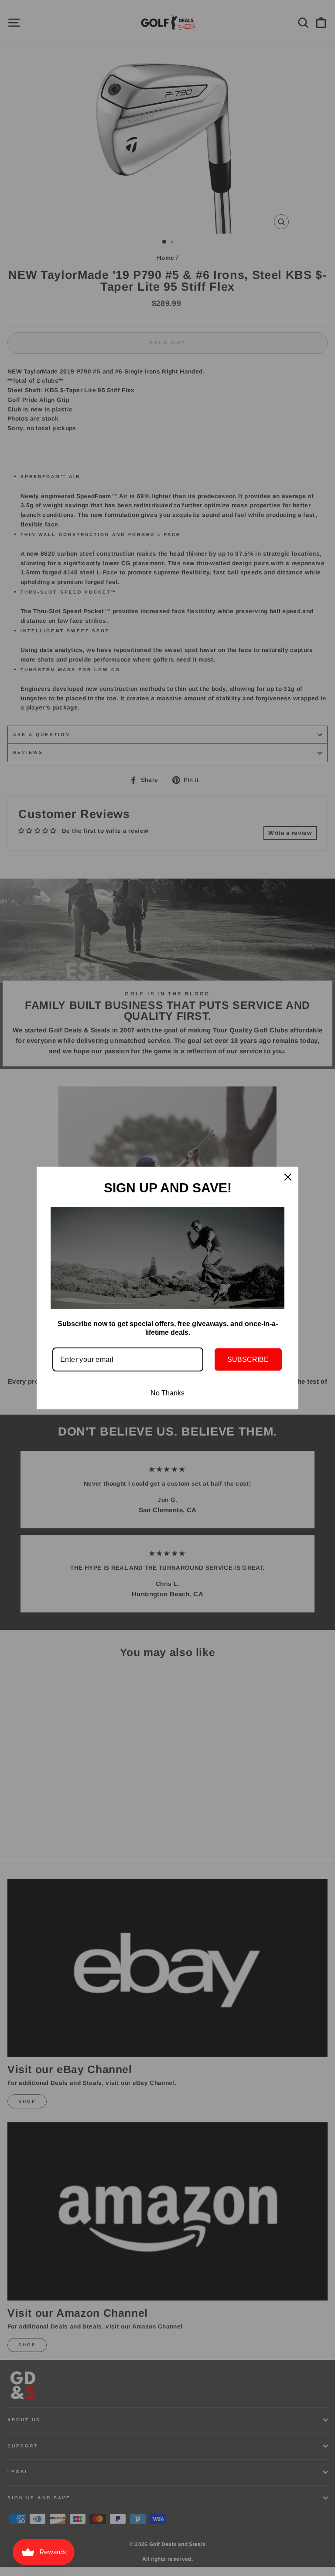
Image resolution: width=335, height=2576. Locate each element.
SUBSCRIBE (248, 1359)
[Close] (288, 1177)
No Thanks (167, 1393)
